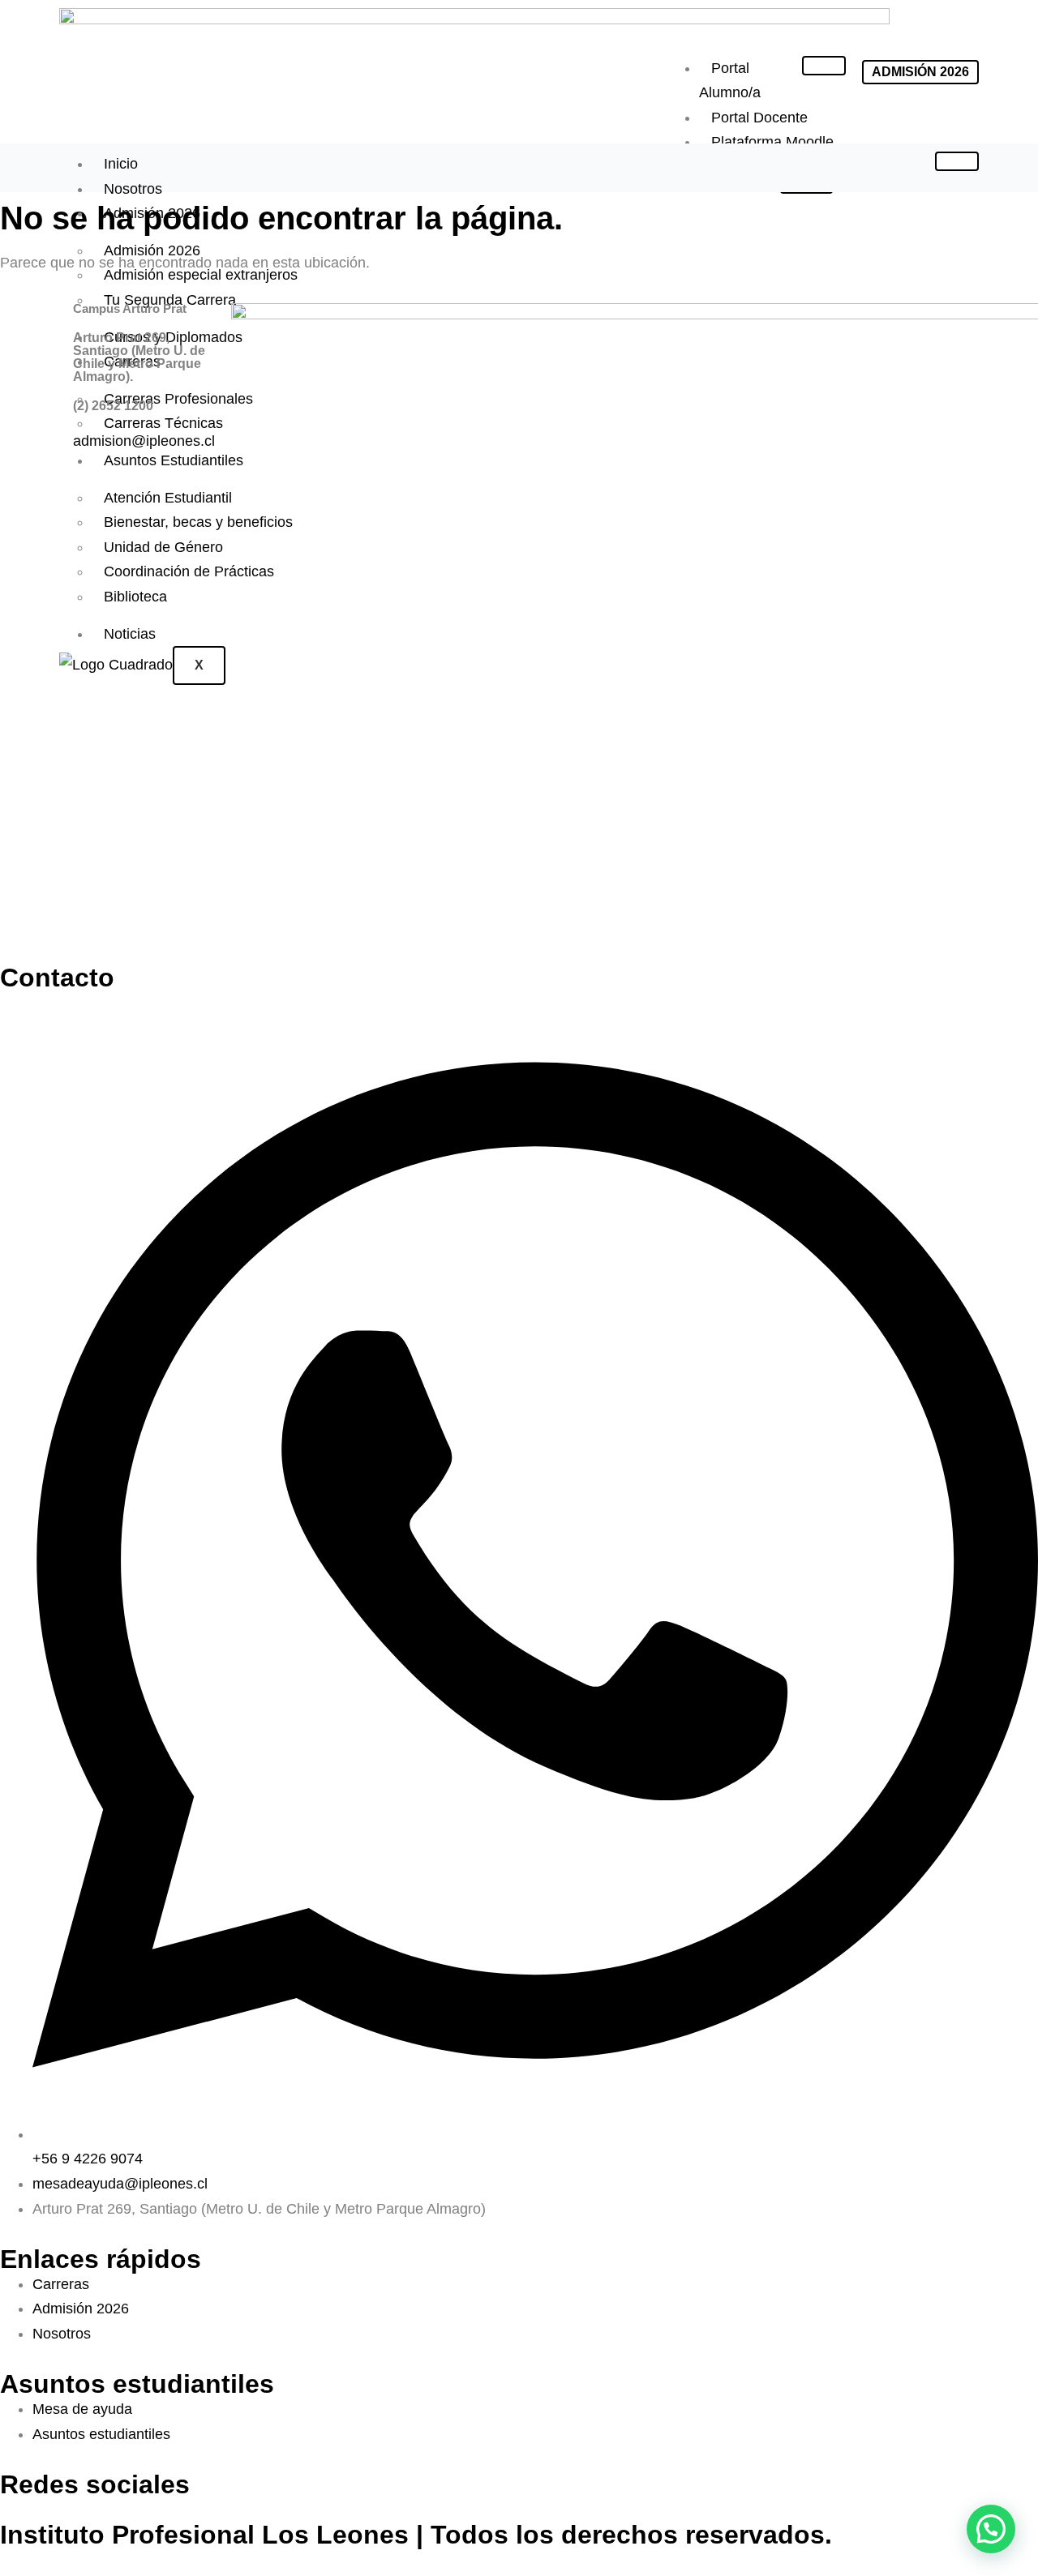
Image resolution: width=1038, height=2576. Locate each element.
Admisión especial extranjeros (201, 275)
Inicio (121, 164)
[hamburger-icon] (824, 66)
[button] (991, 2529)
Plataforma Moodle (772, 142)
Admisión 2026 (152, 213)
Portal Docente (759, 118)
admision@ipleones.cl (144, 441)
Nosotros (133, 189)
